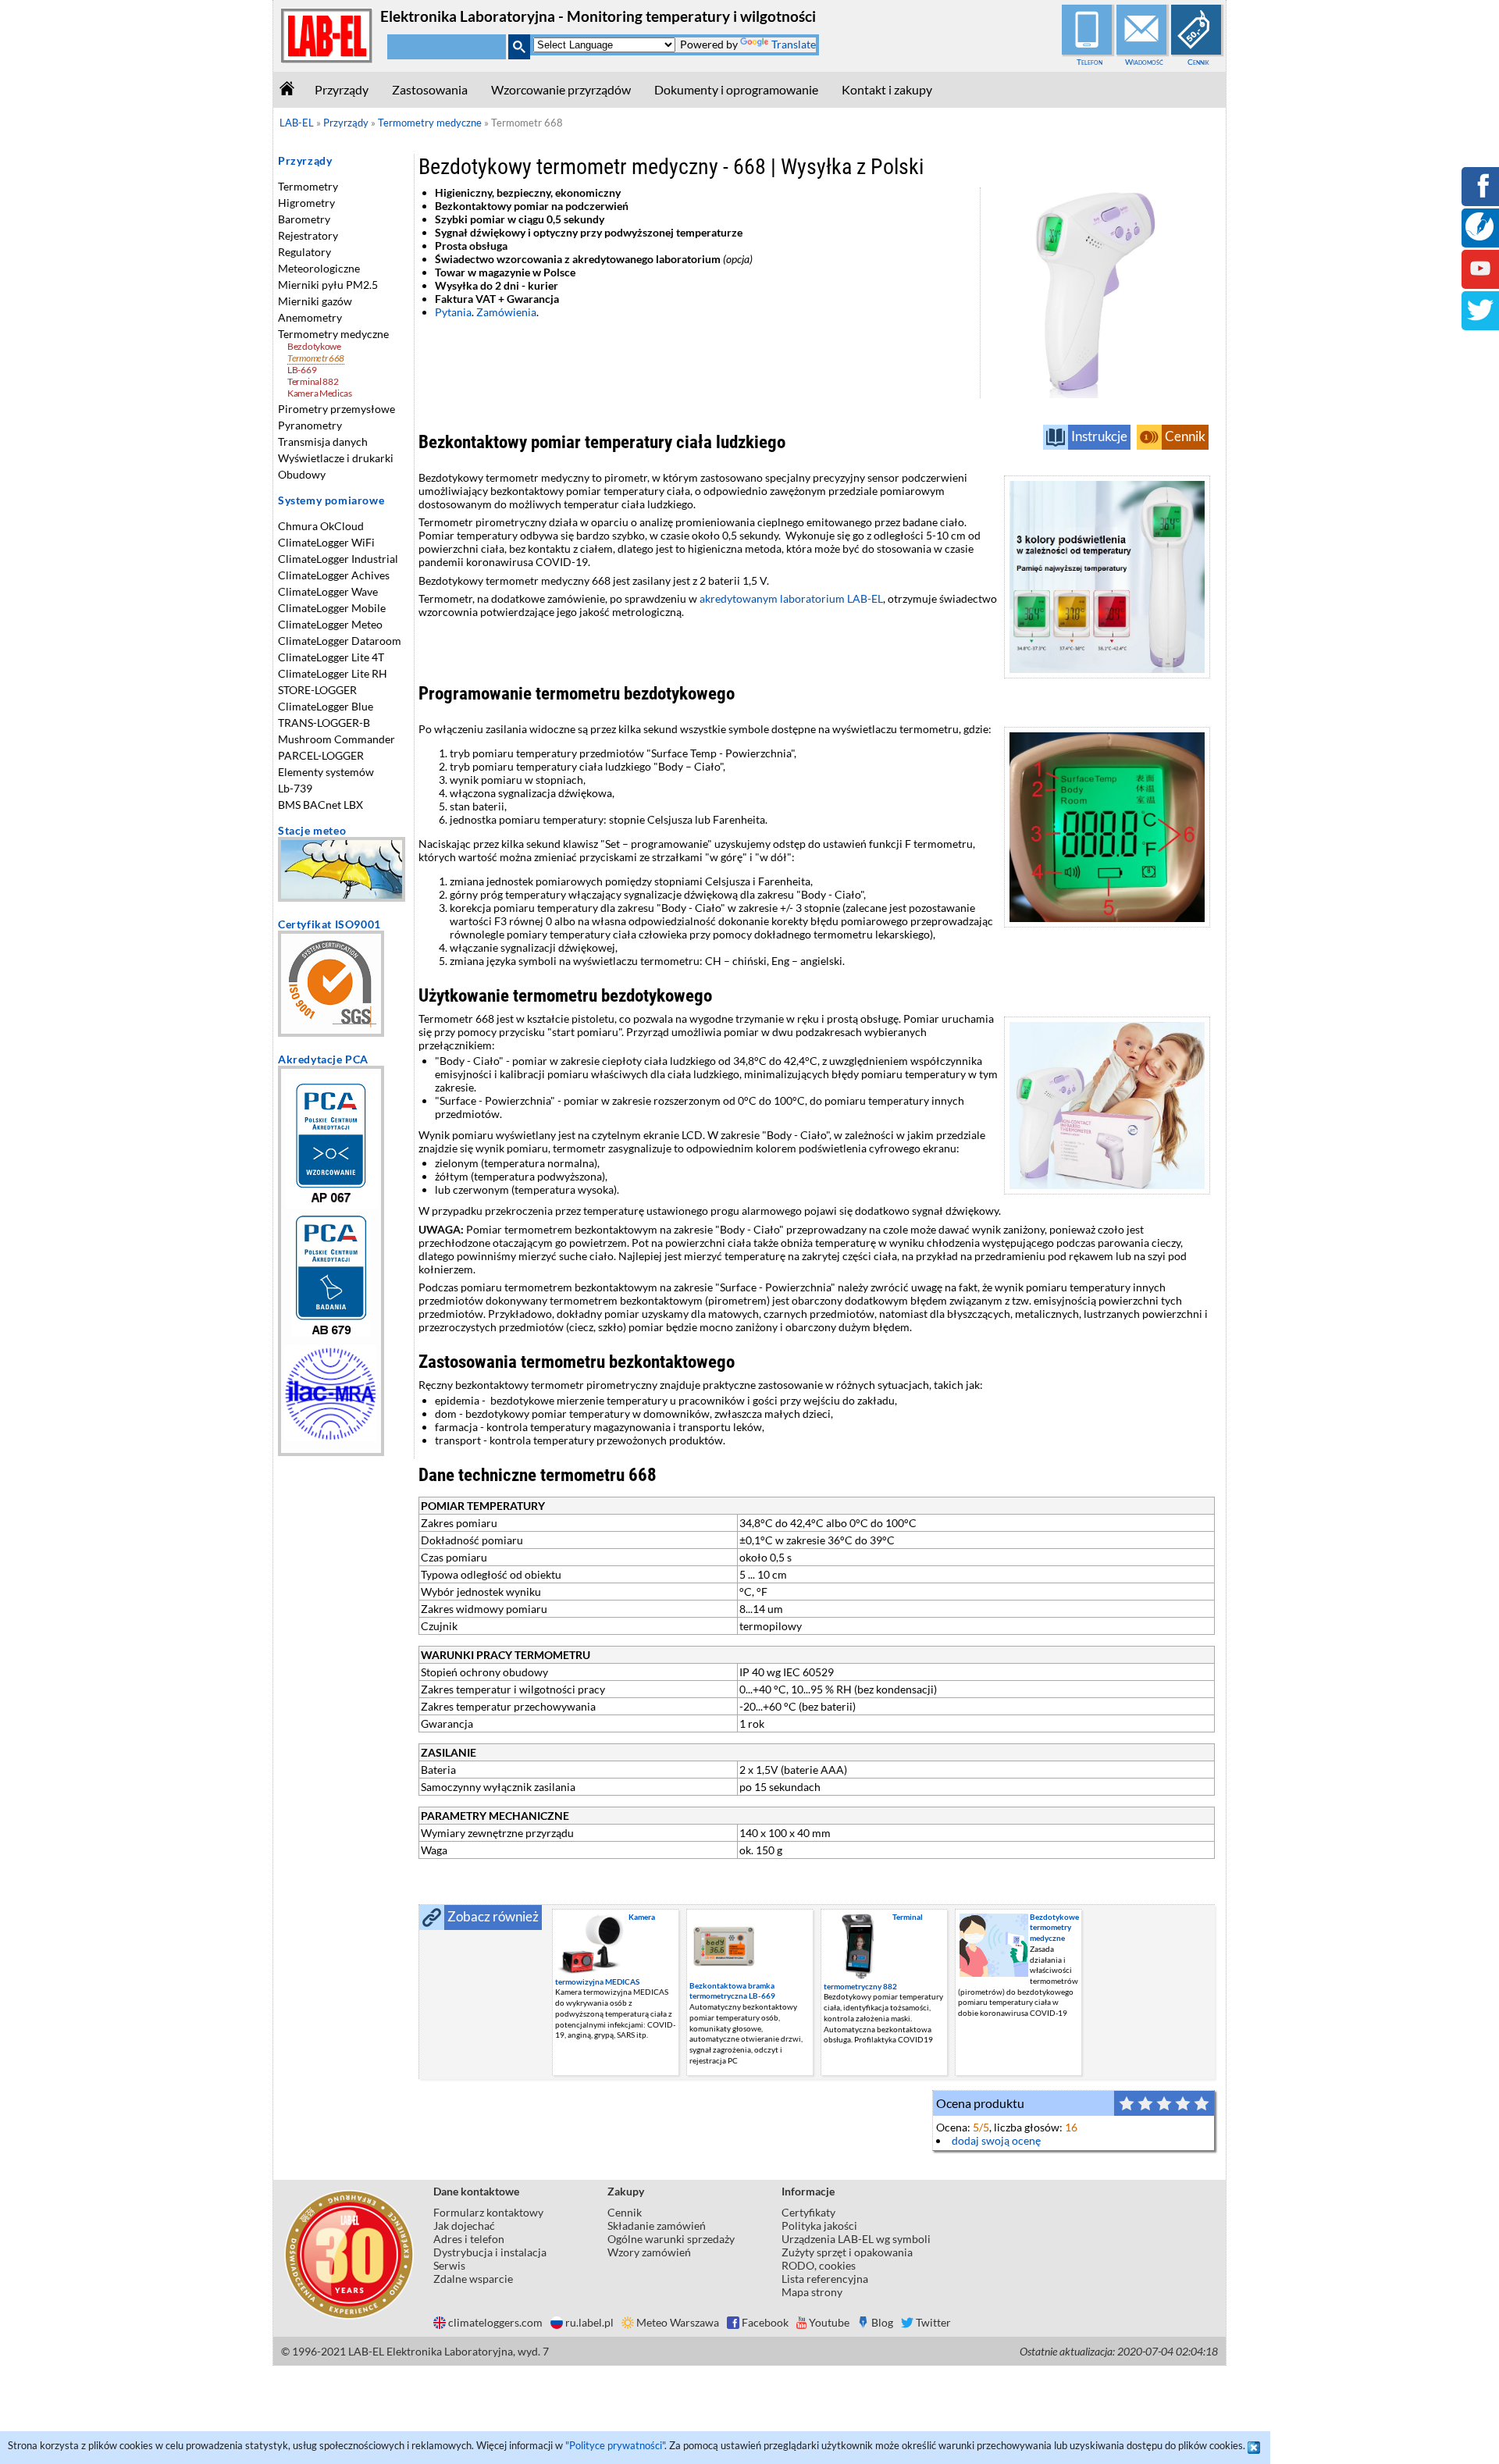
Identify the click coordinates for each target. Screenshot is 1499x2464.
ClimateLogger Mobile (332, 608)
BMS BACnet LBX (320, 805)
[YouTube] (1480, 279)
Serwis (449, 2265)
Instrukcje (1099, 436)
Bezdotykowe (314, 346)
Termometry (308, 186)
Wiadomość (1144, 62)
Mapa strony (812, 2292)
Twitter (933, 2322)
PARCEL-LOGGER (321, 755)
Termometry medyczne (333, 334)
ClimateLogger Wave (328, 591)
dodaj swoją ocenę (996, 2140)
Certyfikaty (808, 2212)
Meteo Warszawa (678, 2322)
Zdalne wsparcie (473, 2279)
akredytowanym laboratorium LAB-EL (791, 598)
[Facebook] (1480, 196)
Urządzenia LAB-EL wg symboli (856, 2239)
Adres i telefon (469, 2239)
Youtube (829, 2322)
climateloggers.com (495, 2322)
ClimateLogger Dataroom (340, 641)
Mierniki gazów (315, 301)
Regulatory (304, 252)
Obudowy (302, 474)
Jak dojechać (464, 2225)
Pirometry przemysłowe (336, 409)
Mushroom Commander (336, 739)
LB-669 (302, 370)
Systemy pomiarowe (331, 500)
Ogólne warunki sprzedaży (671, 2239)
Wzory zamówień (649, 2252)
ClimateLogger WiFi (326, 542)
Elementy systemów (326, 772)
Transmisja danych (323, 442)
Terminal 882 (313, 381)
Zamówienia (506, 312)
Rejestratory (308, 235)
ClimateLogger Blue (326, 706)
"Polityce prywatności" (615, 2445)
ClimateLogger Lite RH (333, 673)
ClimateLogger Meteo (330, 624)
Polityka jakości (819, 2225)
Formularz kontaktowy (488, 2212)
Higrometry (306, 203)
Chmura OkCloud (321, 526)
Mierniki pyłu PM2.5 (328, 285)
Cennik (1198, 62)
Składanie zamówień (657, 2225)
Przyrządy (342, 89)
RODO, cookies (819, 2265)
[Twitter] (1480, 320)
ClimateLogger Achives (334, 575)
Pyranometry (310, 425)
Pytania (453, 312)
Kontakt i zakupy (887, 89)
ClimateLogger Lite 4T (331, 657)
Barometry (304, 219)
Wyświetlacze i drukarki (336, 458)
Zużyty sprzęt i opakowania (847, 2252)
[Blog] (1479, 236)
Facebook (765, 2322)
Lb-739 (295, 788)
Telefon (1090, 62)
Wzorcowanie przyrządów (561, 89)
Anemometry (310, 317)
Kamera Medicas (320, 393)
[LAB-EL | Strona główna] (327, 60)
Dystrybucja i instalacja (490, 2252)
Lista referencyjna (825, 2279)
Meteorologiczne (319, 268)
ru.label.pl (589, 2322)
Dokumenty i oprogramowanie (736, 89)
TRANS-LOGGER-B (324, 723)
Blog (882, 2322)
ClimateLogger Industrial (338, 559)
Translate (794, 44)
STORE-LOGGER (317, 690)
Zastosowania (430, 89)
